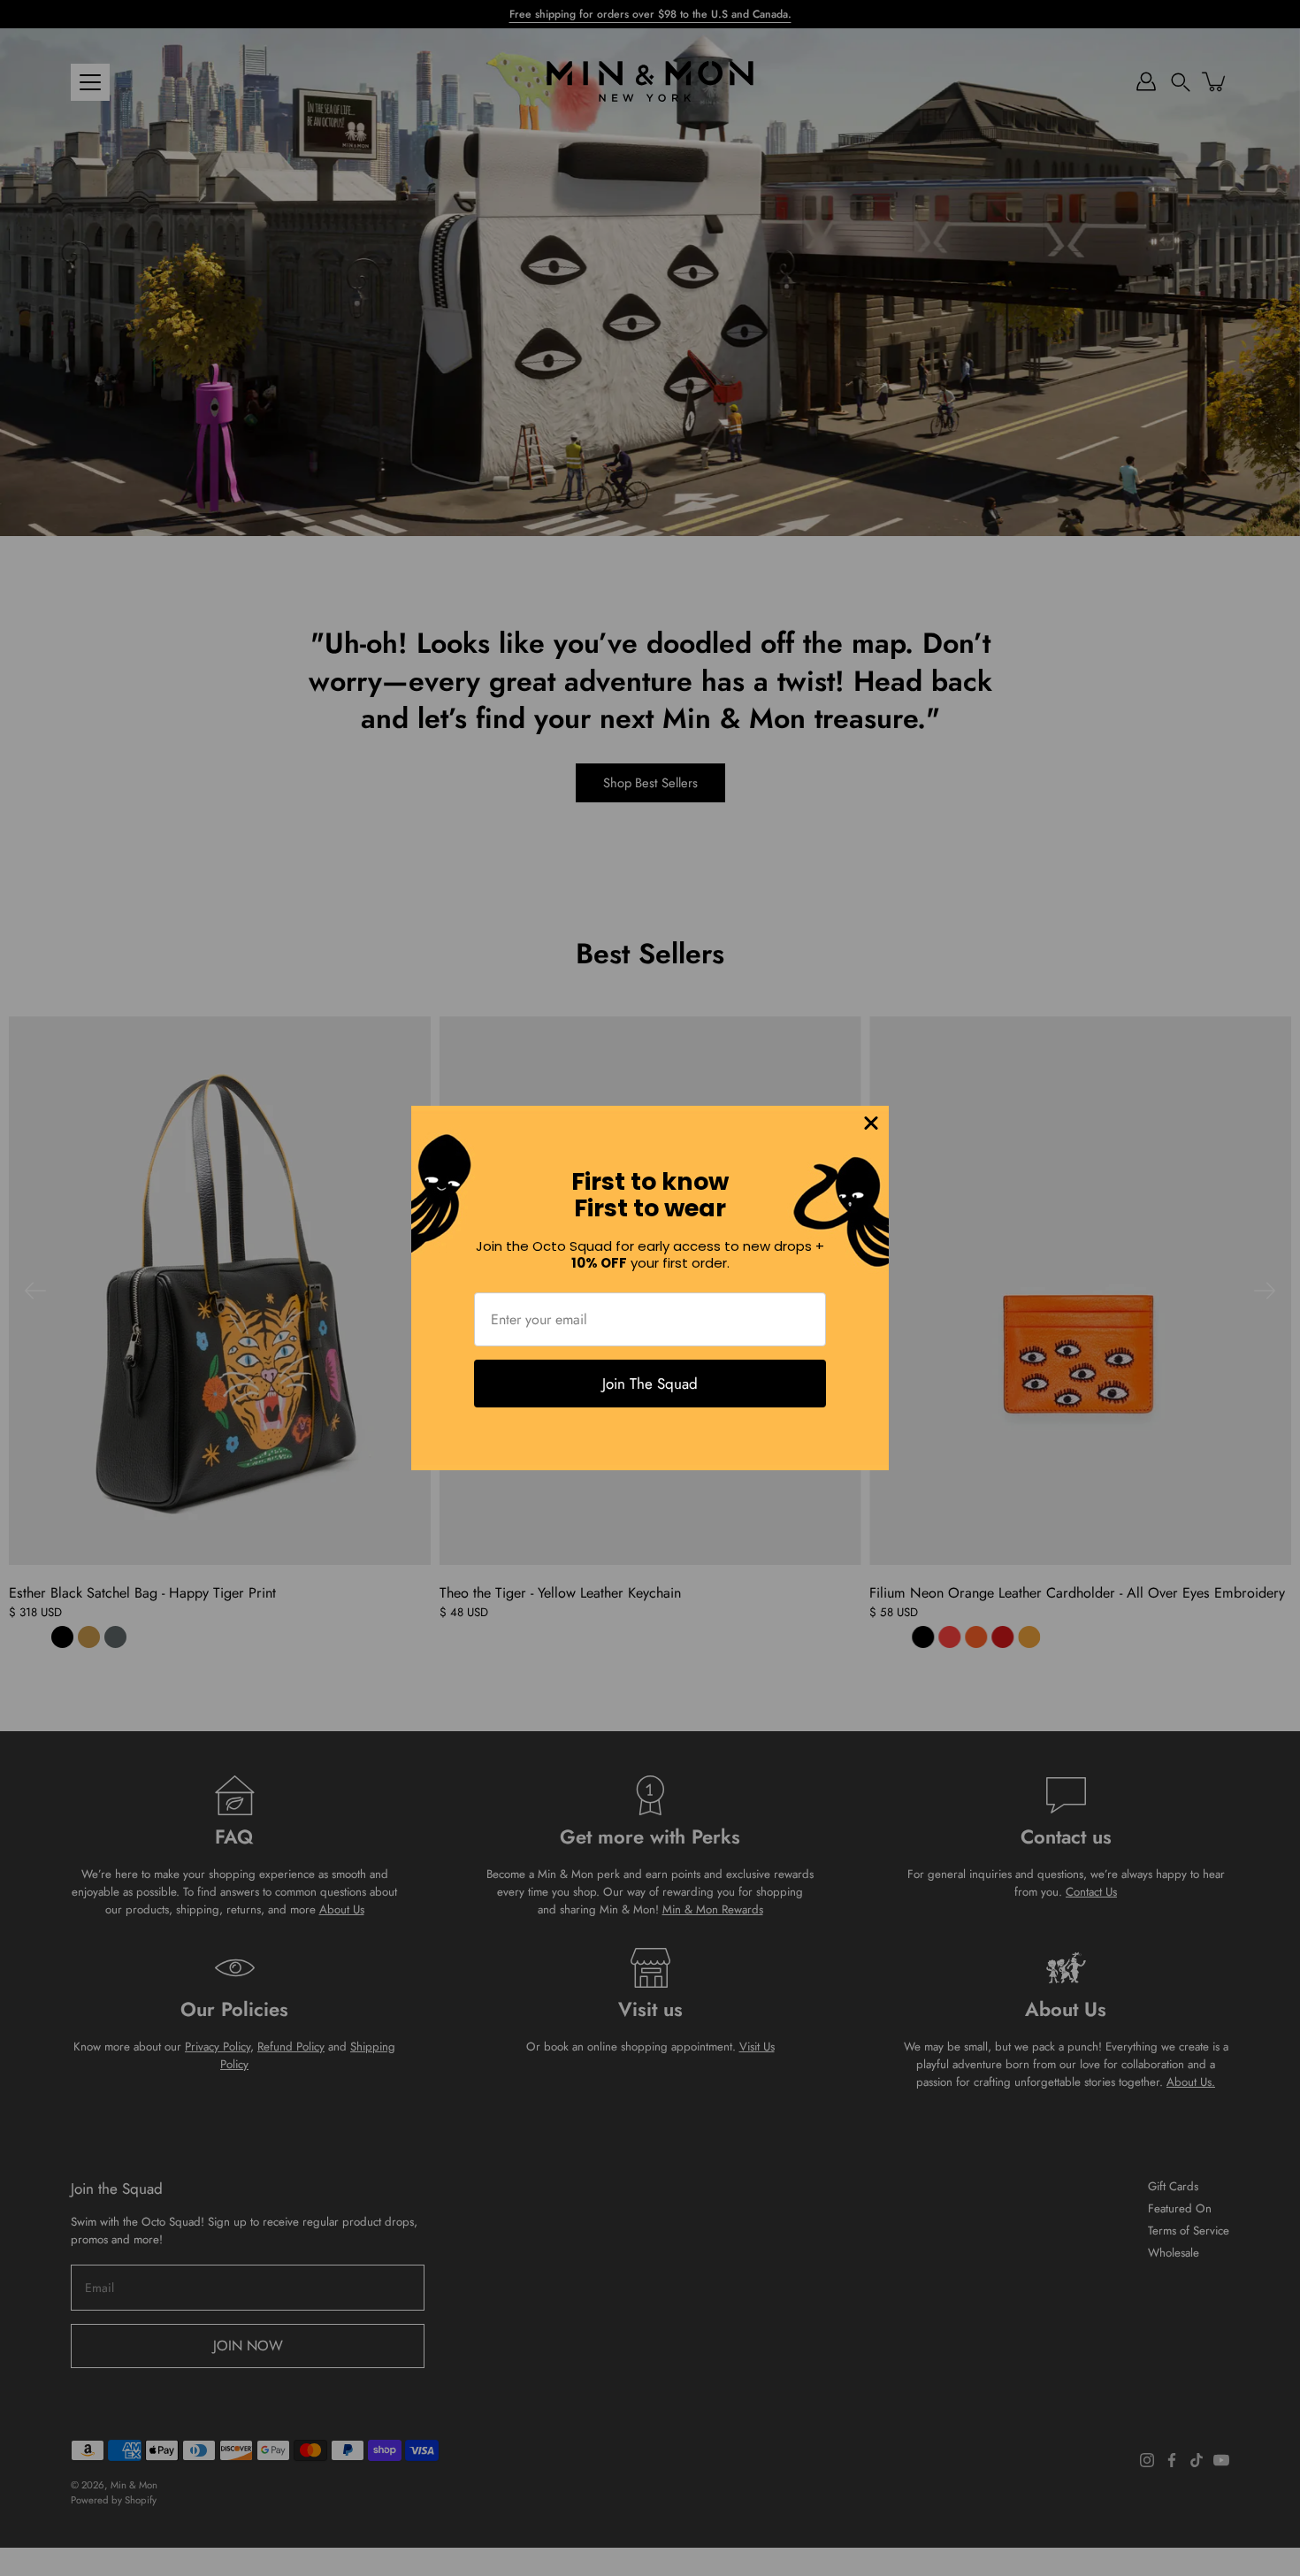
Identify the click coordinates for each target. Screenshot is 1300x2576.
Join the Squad (650, 1384)
